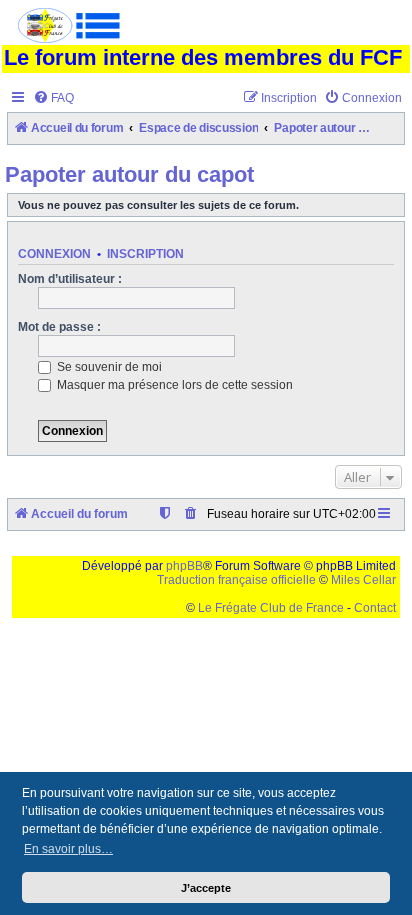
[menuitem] (53, 98)
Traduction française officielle (236, 580)
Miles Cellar (363, 580)
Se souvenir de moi (108, 367)
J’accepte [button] (206, 888)
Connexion (54, 254)
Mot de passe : (59, 327)
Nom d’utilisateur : (70, 279)
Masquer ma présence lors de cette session (173, 385)
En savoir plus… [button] (68, 849)
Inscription (145, 254)
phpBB (184, 566)
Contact (375, 608)
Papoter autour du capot (129, 174)
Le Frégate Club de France (271, 608)
